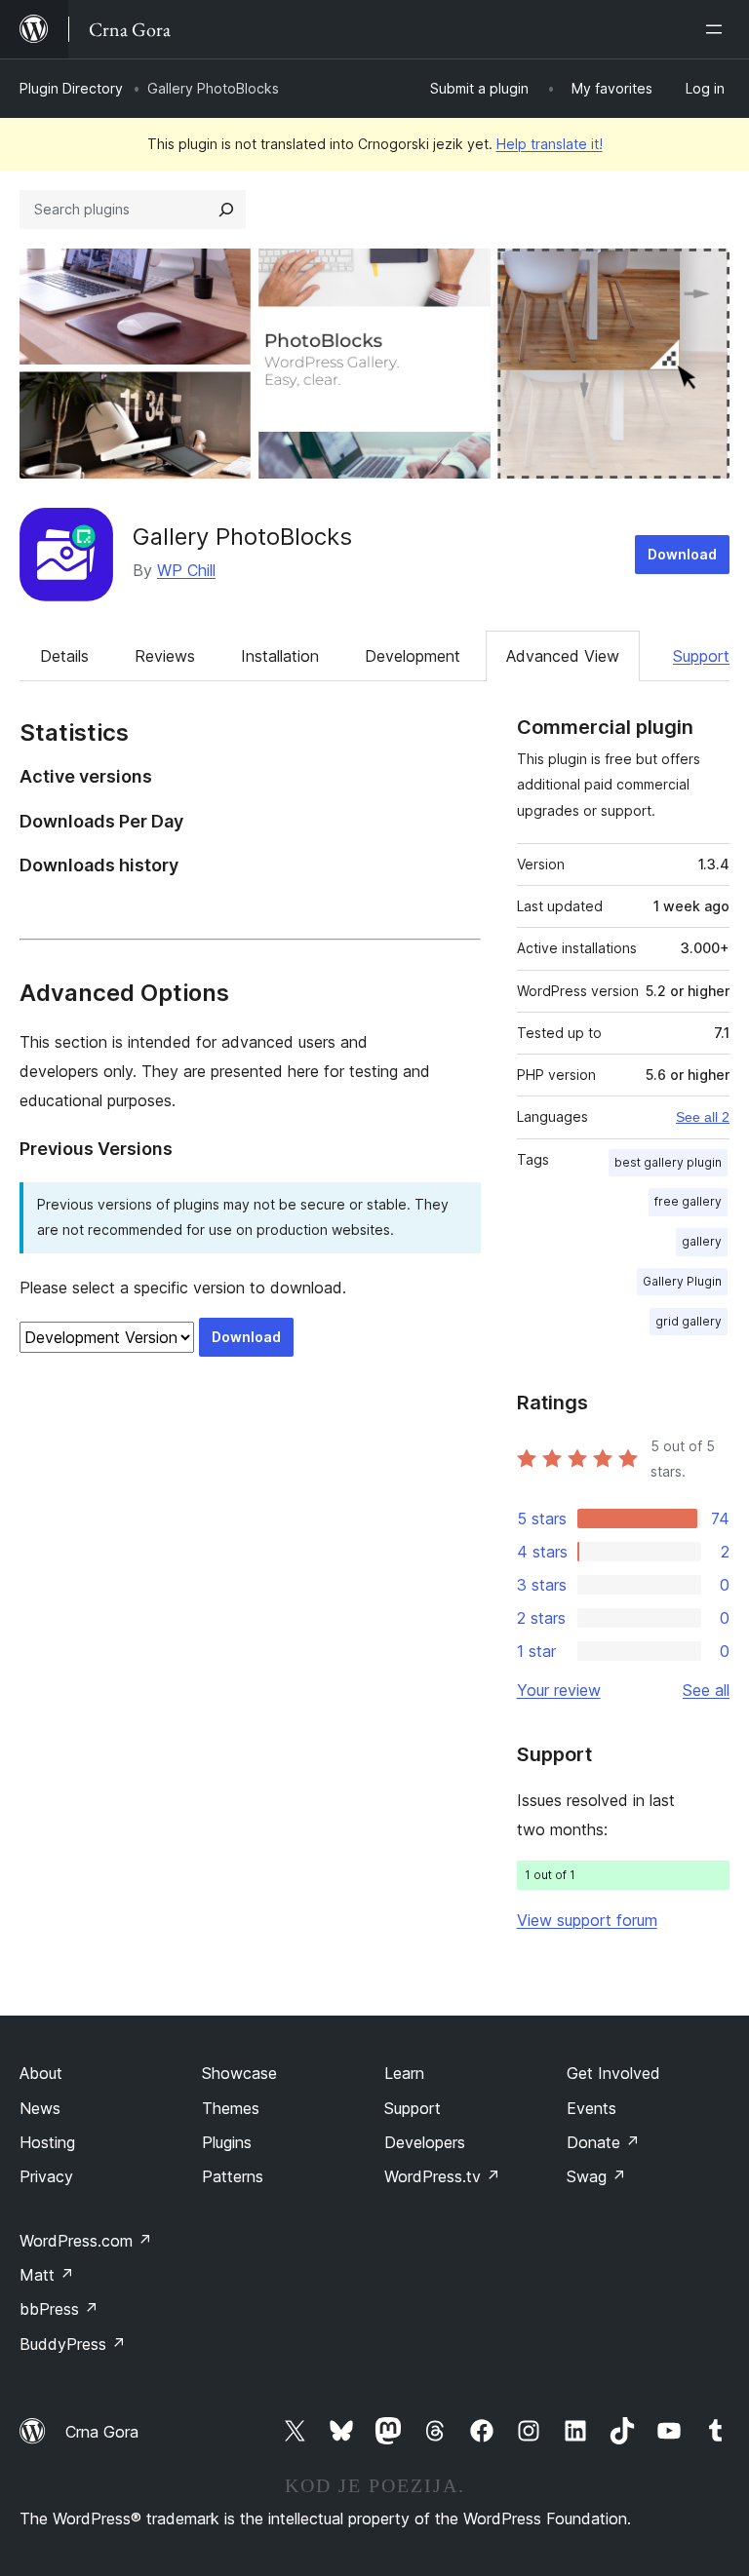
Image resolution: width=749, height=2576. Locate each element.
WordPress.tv (442, 2176)
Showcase (239, 2073)
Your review (559, 1690)
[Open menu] (718, 29)
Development (413, 656)
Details (64, 656)
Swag (596, 2176)
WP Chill (186, 570)
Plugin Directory (71, 88)
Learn (404, 2073)
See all (706, 1690)
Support (701, 656)
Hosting (47, 2142)
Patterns (233, 2176)
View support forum (587, 1920)
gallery (702, 1241)
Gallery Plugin (682, 1281)
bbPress (59, 2309)
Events (591, 2108)
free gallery (688, 1201)
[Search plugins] (226, 210)
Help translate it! (550, 144)
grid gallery (689, 1321)
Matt (47, 2275)
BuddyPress (73, 2344)
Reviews (165, 656)
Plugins (227, 2142)
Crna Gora (102, 2432)
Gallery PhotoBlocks (242, 537)
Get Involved (613, 2073)
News (40, 2108)
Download (682, 554)
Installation (280, 656)
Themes (231, 2108)
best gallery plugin (668, 1162)
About (41, 2073)
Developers (425, 2142)
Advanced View (563, 656)
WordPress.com (86, 2241)
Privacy (46, 2176)
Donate (603, 2142)
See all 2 (703, 1117)
